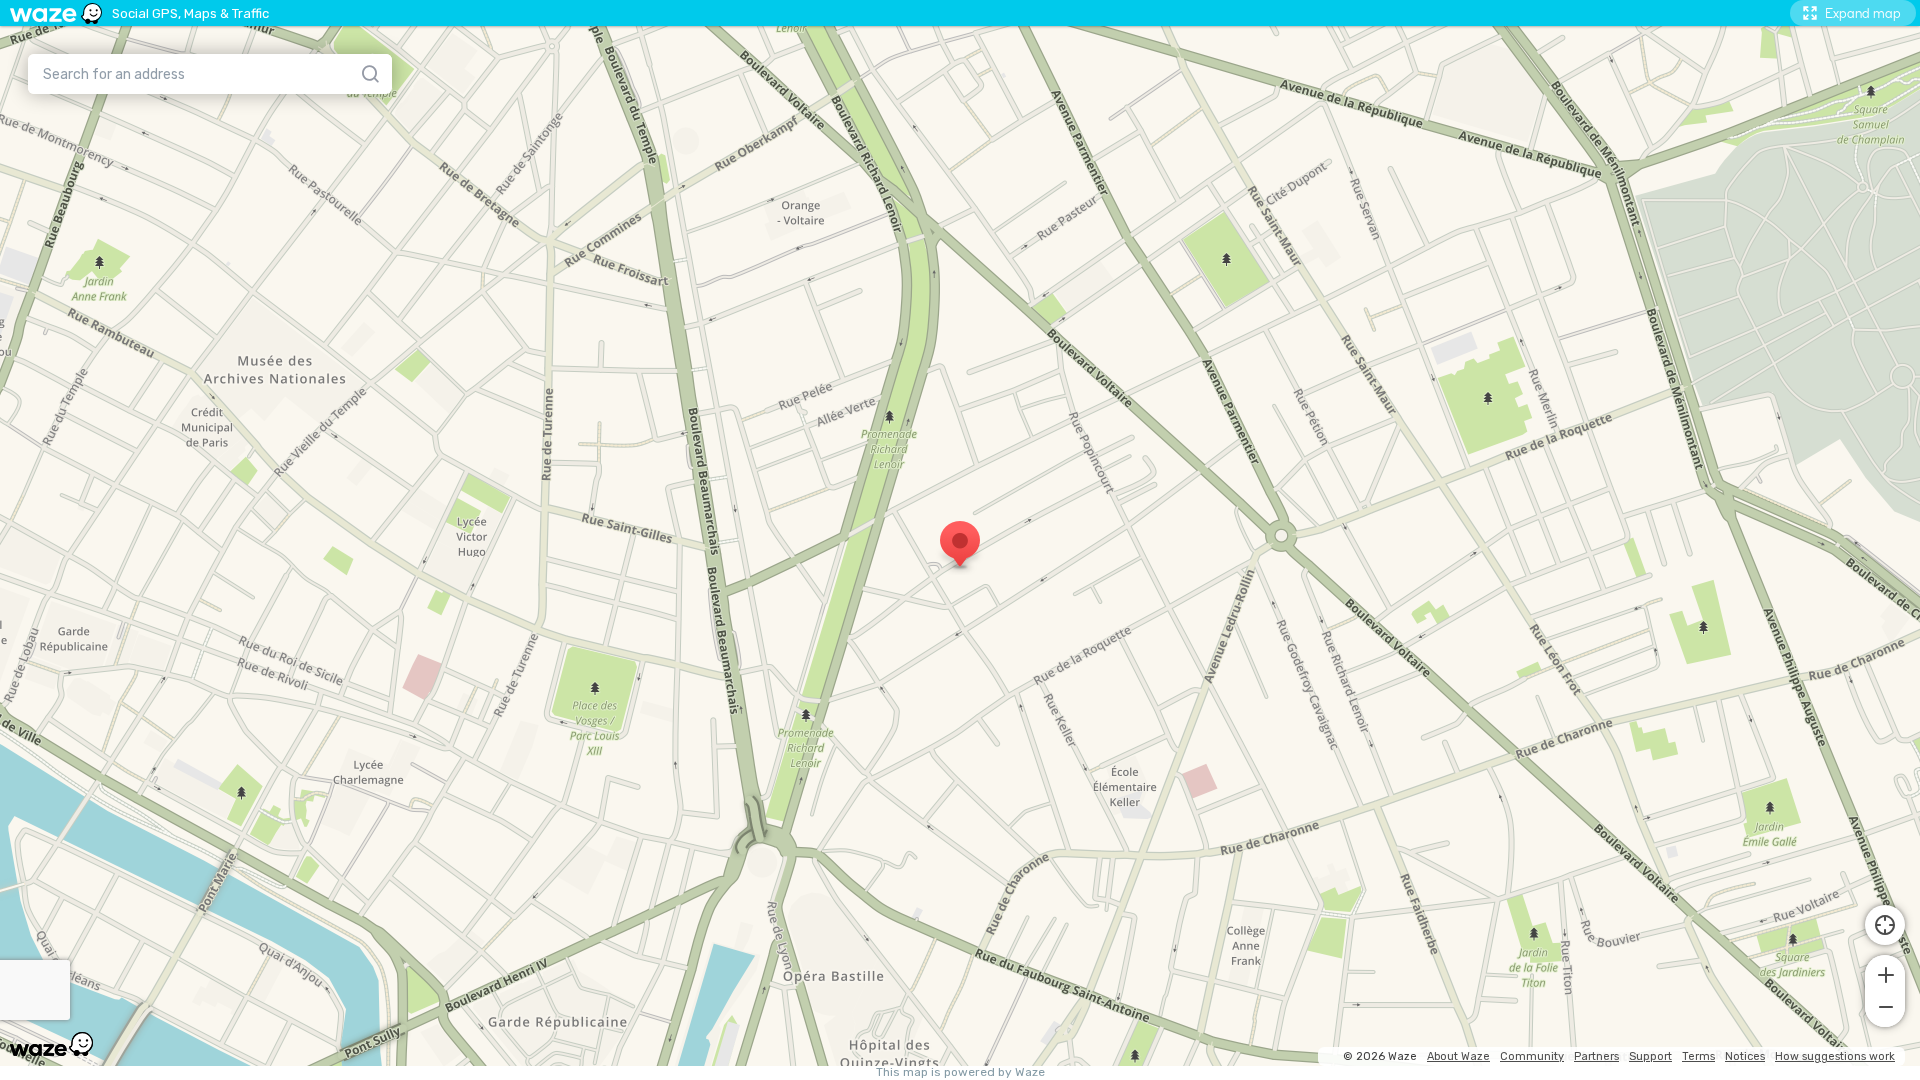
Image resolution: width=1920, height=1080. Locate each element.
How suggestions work (1835, 1056)
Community (1532, 1056)
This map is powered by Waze (960, 1072)
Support (1650, 1056)
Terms (1698, 1056)
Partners (1596, 1056)
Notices (1745, 1056)
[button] (1885, 973)
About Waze (1458, 1056)
